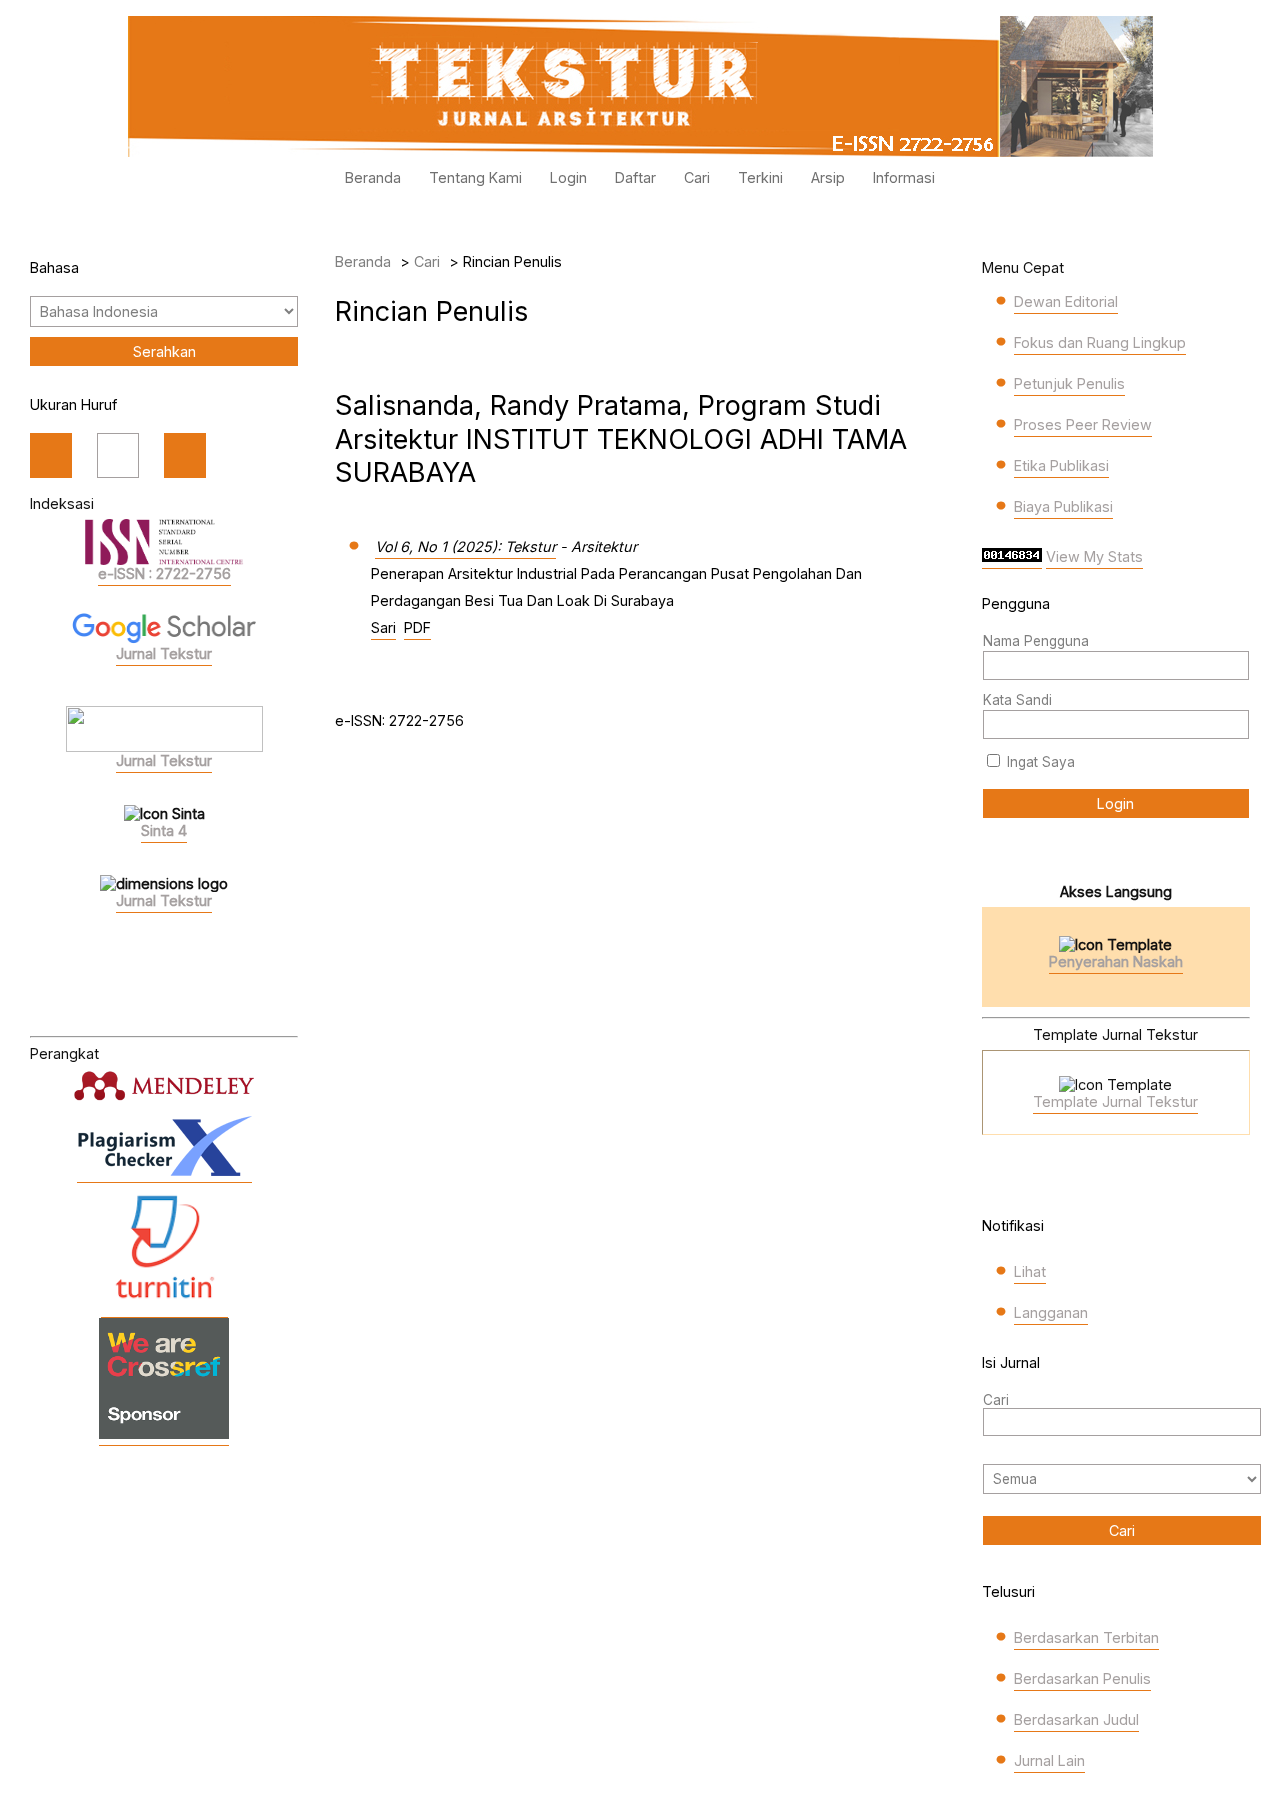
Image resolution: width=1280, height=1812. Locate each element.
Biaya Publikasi (1063, 506)
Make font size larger (185, 455)
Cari (697, 177)
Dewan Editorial (1066, 301)
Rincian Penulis (512, 261)
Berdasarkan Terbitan (1086, 1637)
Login (568, 177)
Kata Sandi (1017, 700)
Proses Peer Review (1083, 424)
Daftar (635, 177)
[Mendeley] (164, 1085)
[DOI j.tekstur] (164, 1435)
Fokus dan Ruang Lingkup (1100, 342)
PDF (417, 627)
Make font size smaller (51, 455)
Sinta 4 (164, 830)
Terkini (760, 177)
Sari (383, 627)
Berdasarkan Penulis (1082, 1678)
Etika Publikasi (1061, 465)
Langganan (1051, 1312)
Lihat (1030, 1271)
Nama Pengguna (1036, 641)
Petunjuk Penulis (1069, 383)
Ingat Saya (1041, 762)
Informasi (904, 177)
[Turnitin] (164, 1307)
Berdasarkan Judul (1076, 1719)
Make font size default (118, 455)
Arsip (828, 177)
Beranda (373, 177)
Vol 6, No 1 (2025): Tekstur (465, 546)
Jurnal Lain (1049, 1760)
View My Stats (1094, 556)
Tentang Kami (475, 177)
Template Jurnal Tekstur (1115, 1101)
